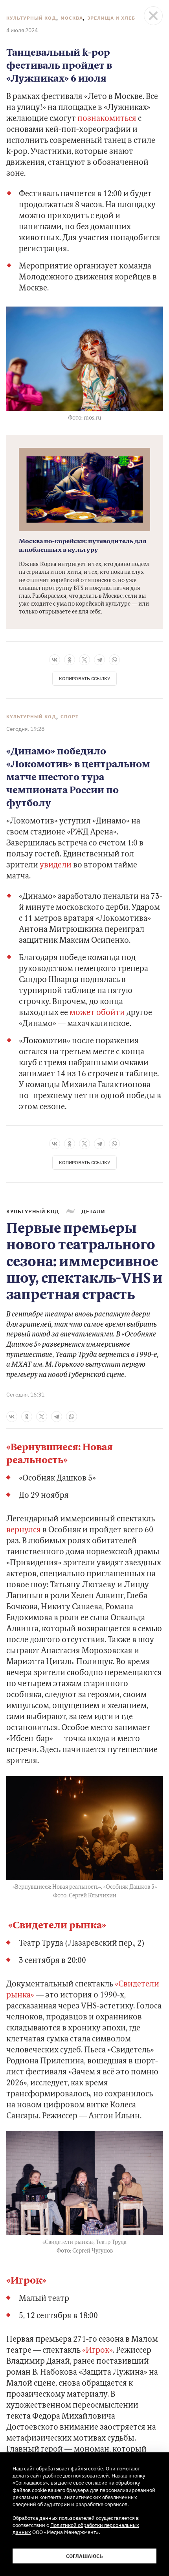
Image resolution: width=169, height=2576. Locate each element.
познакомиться (107, 119)
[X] (84, 660)
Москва (72, 18)
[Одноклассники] (70, 660)
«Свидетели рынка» (56, 1926)
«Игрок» (26, 2281)
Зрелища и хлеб (111, 18)
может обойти (97, 1013)
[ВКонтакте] (55, 660)
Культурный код (31, 18)
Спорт (70, 717)
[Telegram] (99, 660)
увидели (55, 865)
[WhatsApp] (114, 660)
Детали (93, 1211)
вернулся (24, 1530)
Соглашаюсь (84, 2556)
